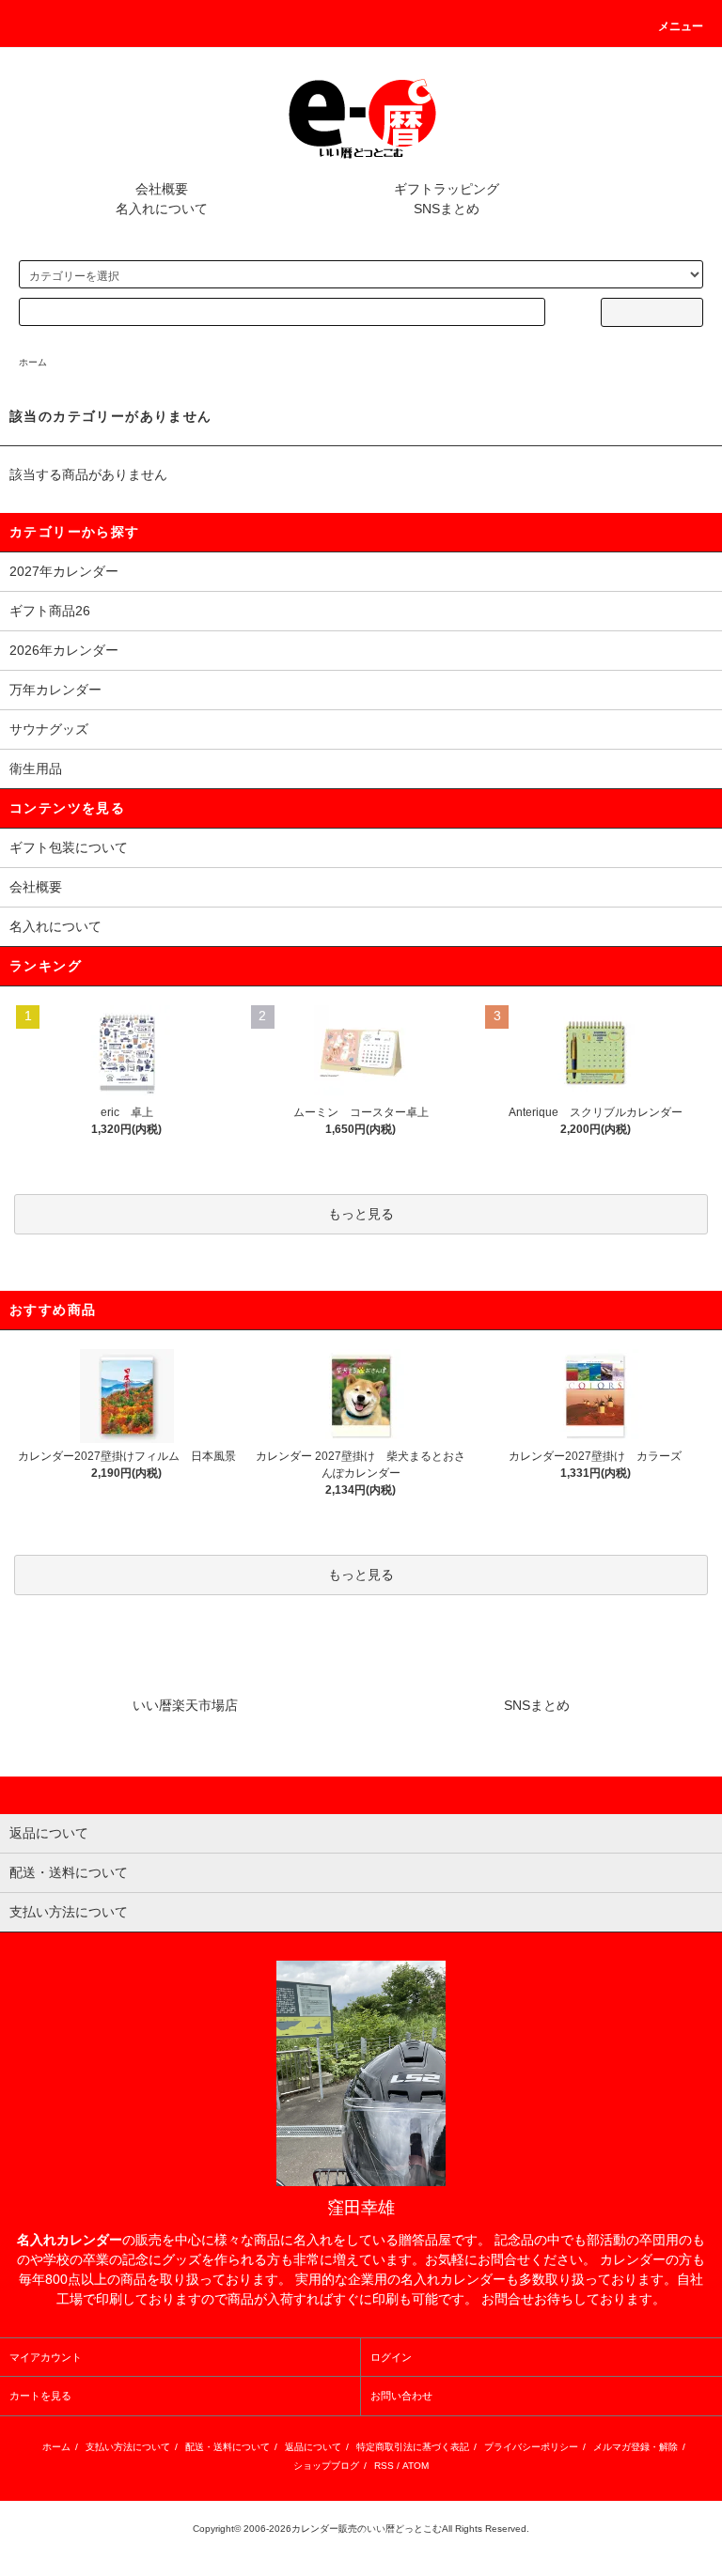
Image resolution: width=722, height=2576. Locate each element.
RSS (384, 2466)
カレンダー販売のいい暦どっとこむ (367, 2529)
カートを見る (40, 2396)
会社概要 (162, 189)
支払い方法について (128, 2447)
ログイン (391, 2357)
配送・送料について (228, 2447)
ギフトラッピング (447, 189)
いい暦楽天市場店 (185, 1705)
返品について (313, 2447)
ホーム (33, 362)
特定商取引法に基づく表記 (413, 2447)
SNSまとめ (447, 209)
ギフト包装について (69, 847)
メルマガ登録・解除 (636, 2447)
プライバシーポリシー (531, 2447)
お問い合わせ (401, 2396)
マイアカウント (46, 2357)
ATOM (416, 2466)
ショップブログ (326, 2466)
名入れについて (162, 209)
